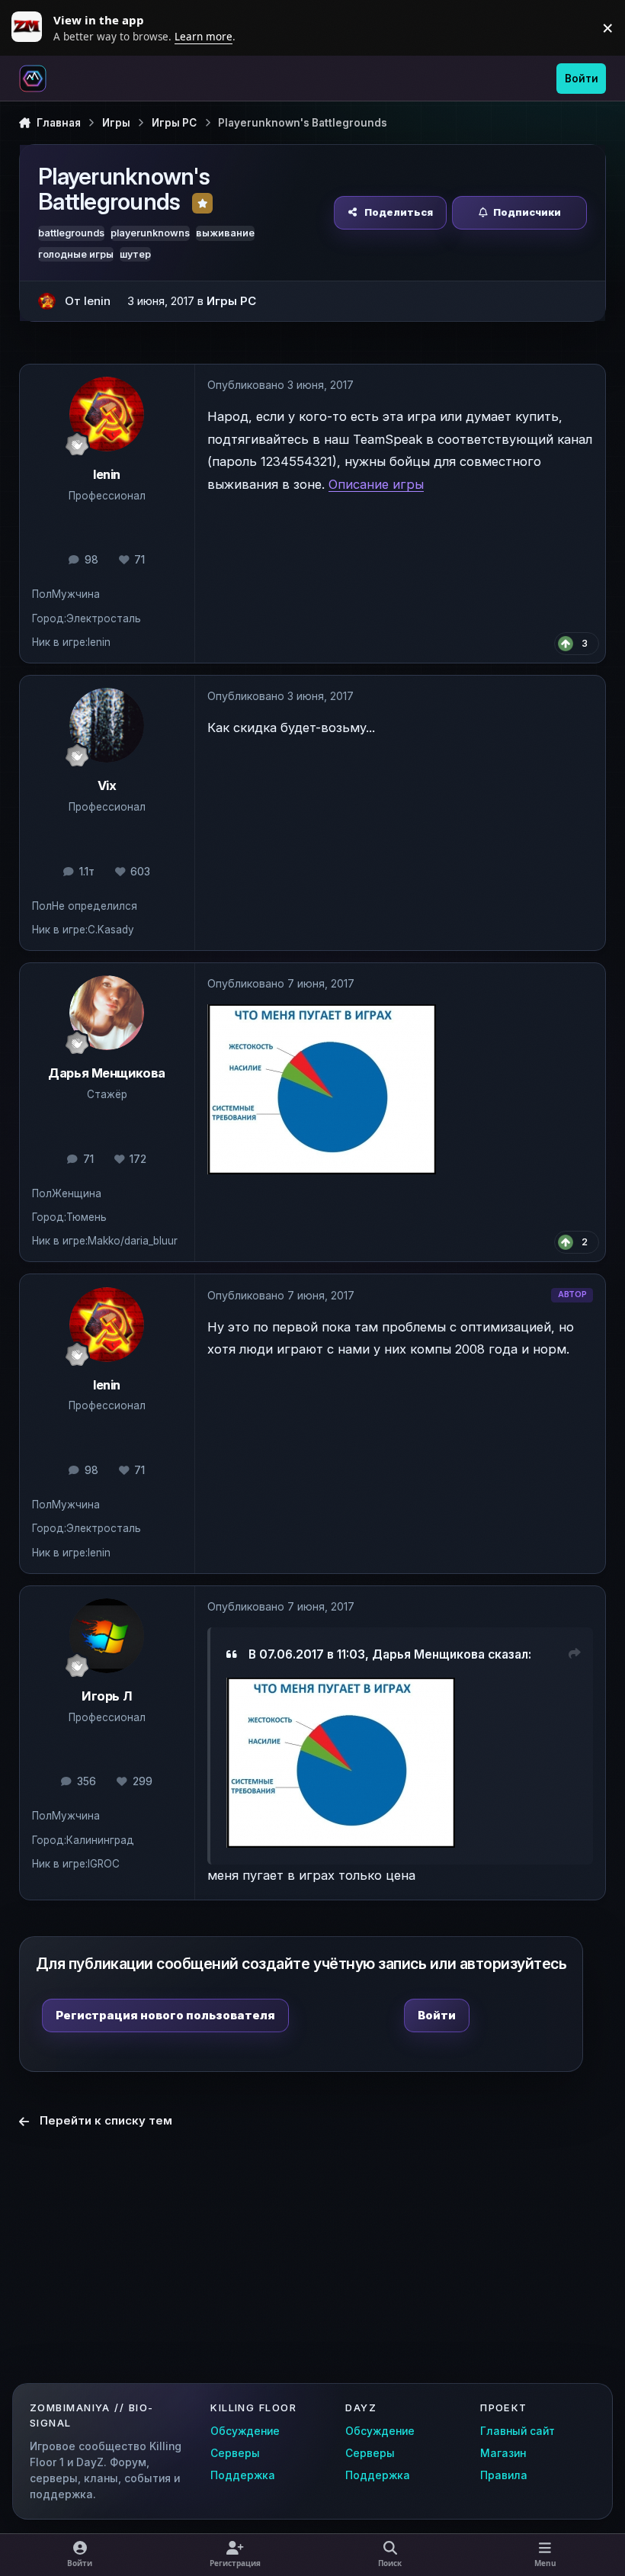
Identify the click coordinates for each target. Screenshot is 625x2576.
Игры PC (231, 301)
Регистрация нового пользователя (165, 2015)
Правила (504, 2475)
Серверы (235, 2453)
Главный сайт (518, 2431)
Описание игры (376, 484)
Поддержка (243, 2475)
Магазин (503, 2453)
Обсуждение (245, 2431)
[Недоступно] (341, 1688)
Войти (437, 2015)
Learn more (30, 27)
